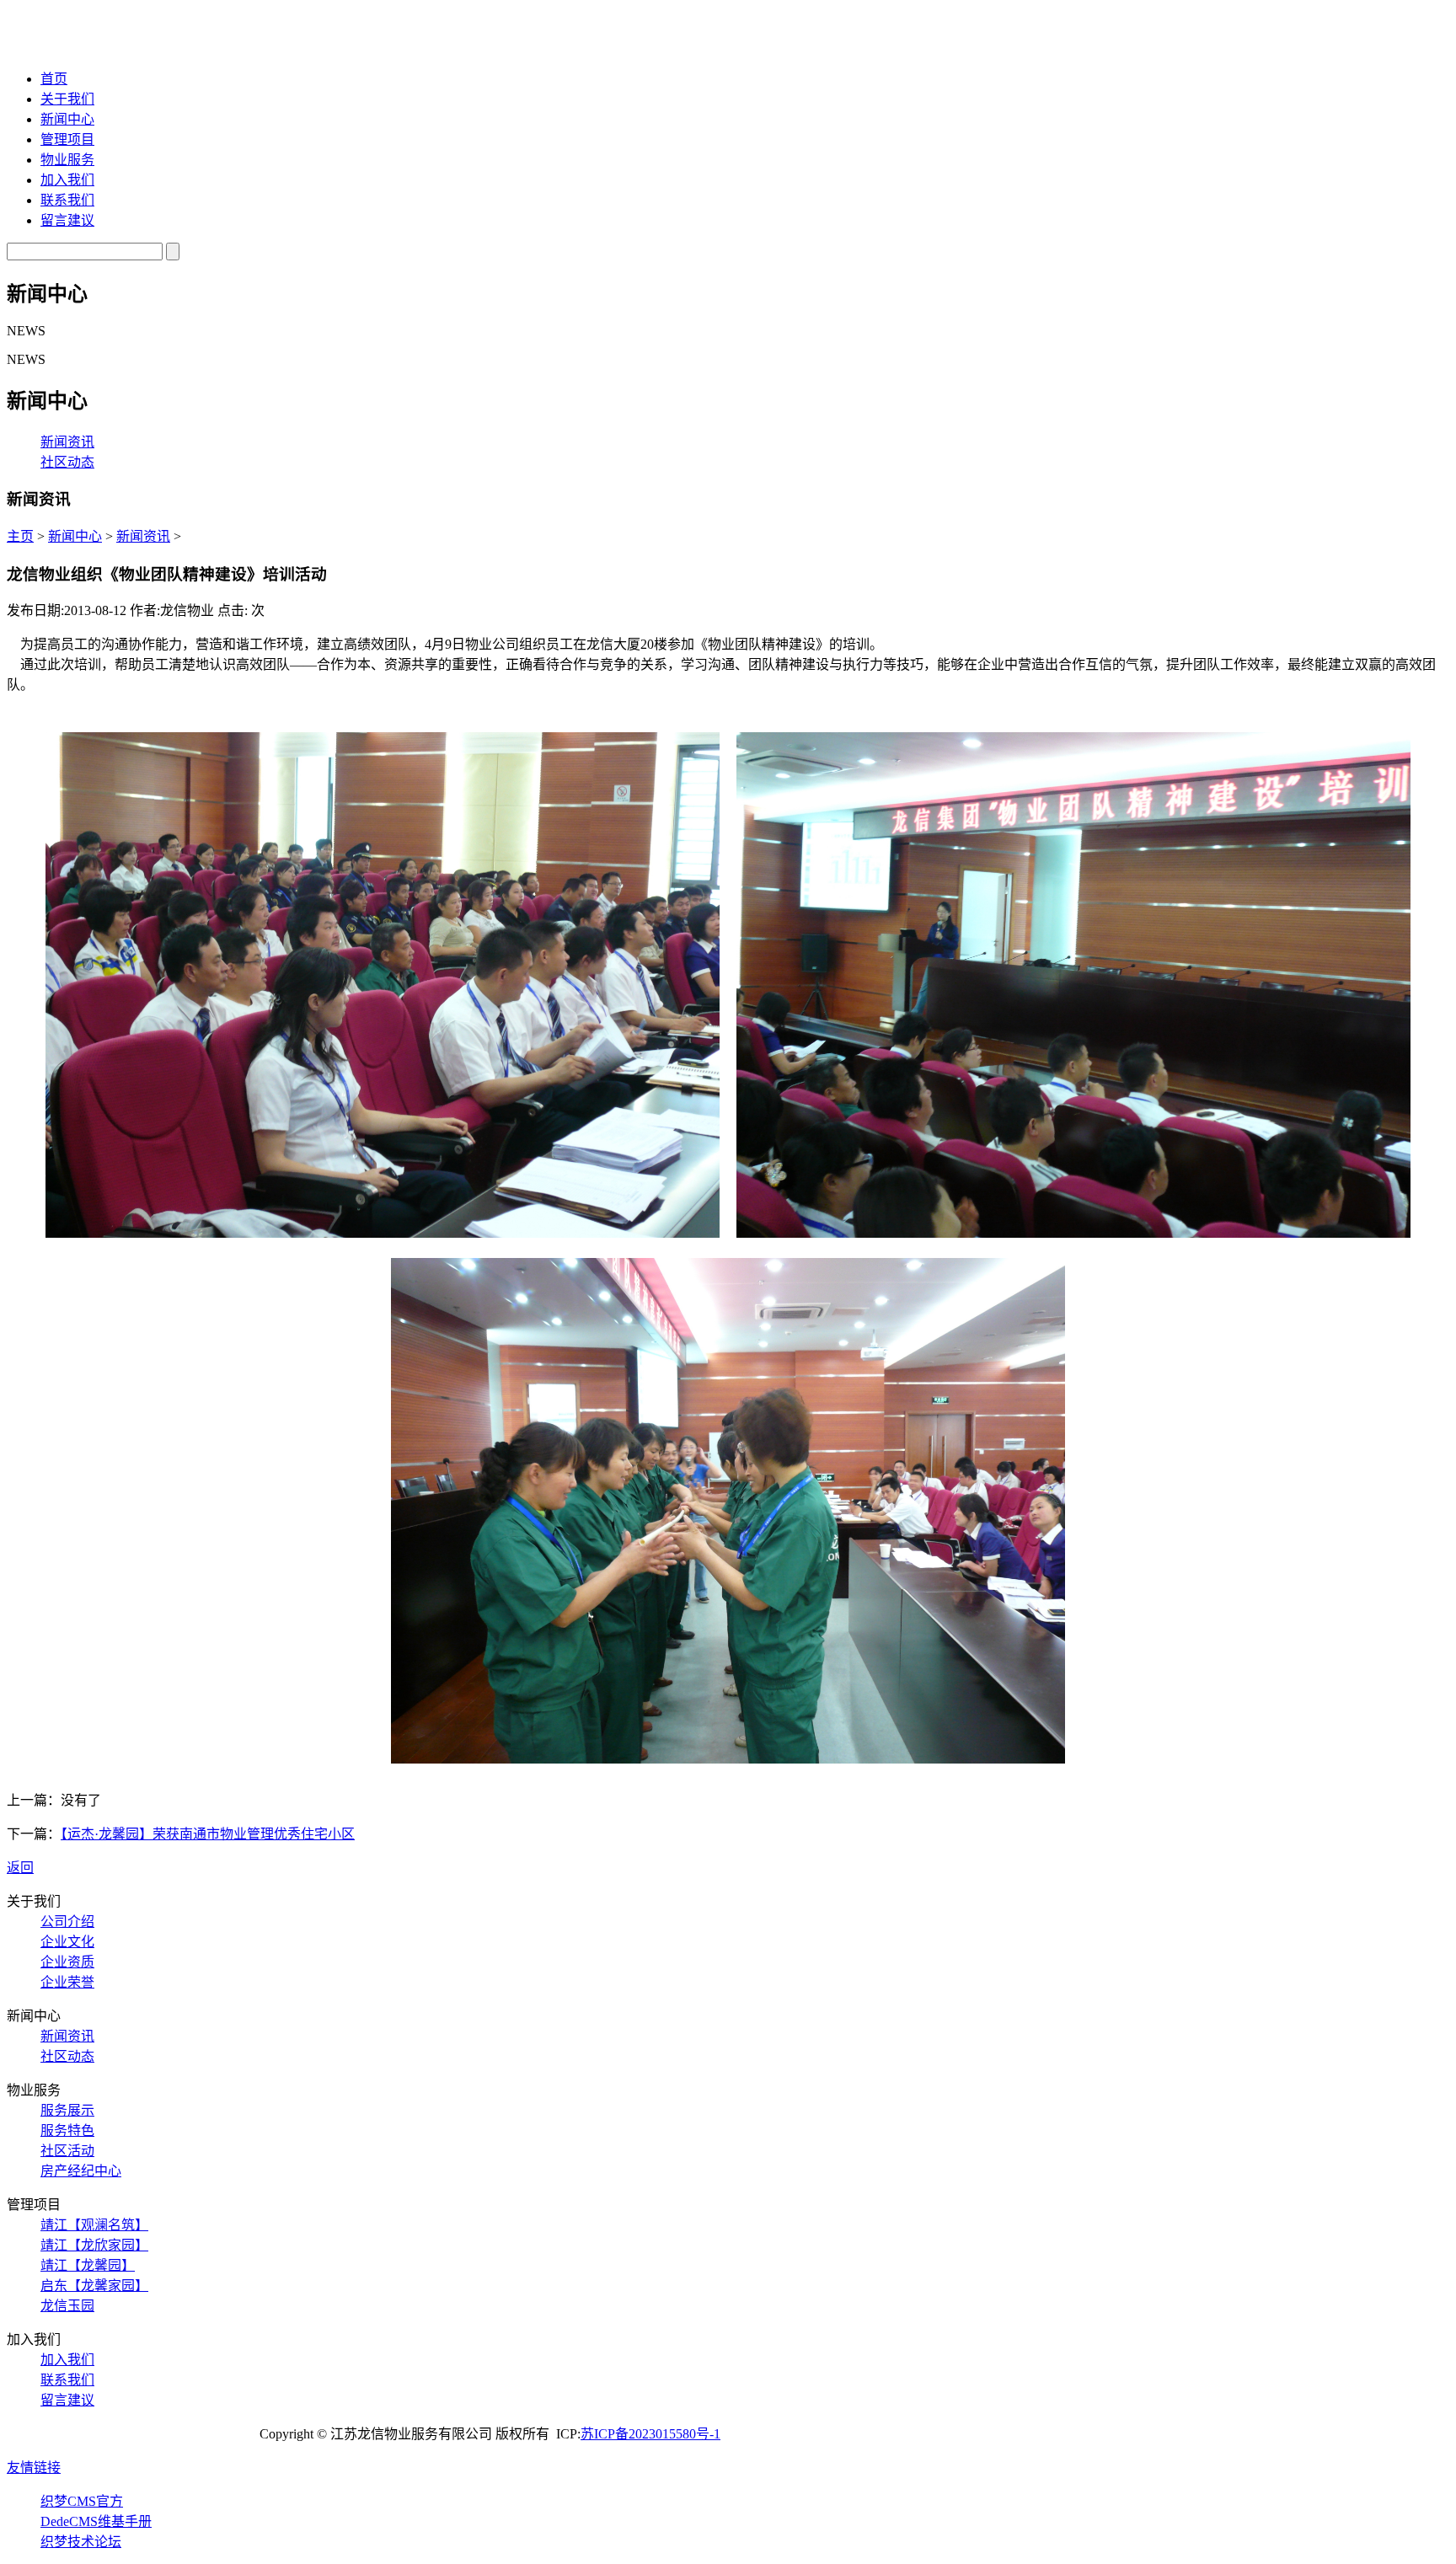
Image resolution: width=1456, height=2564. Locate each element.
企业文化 (67, 1942)
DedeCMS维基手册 (96, 2521)
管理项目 (67, 139)
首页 (54, 79)
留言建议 (67, 220)
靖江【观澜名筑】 (94, 2225)
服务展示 (67, 2110)
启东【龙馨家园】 (94, 2286)
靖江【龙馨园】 (88, 2265)
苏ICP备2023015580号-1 (650, 2434)
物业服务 (67, 160)
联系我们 (67, 200)
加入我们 (67, 180)
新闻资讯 (67, 442)
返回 (20, 1868)
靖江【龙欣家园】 (94, 2245)
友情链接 (34, 2468)
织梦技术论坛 (81, 2542)
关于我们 (67, 99)
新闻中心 (67, 119)
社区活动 (67, 2151)
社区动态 (67, 462)
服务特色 (67, 2130)
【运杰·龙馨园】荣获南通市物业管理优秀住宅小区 (208, 1834)
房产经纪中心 (81, 2171)
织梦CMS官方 (82, 2501)
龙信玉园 (67, 2306)
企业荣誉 (67, 1982)
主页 (20, 536)
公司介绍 (67, 1922)
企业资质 (67, 1962)
